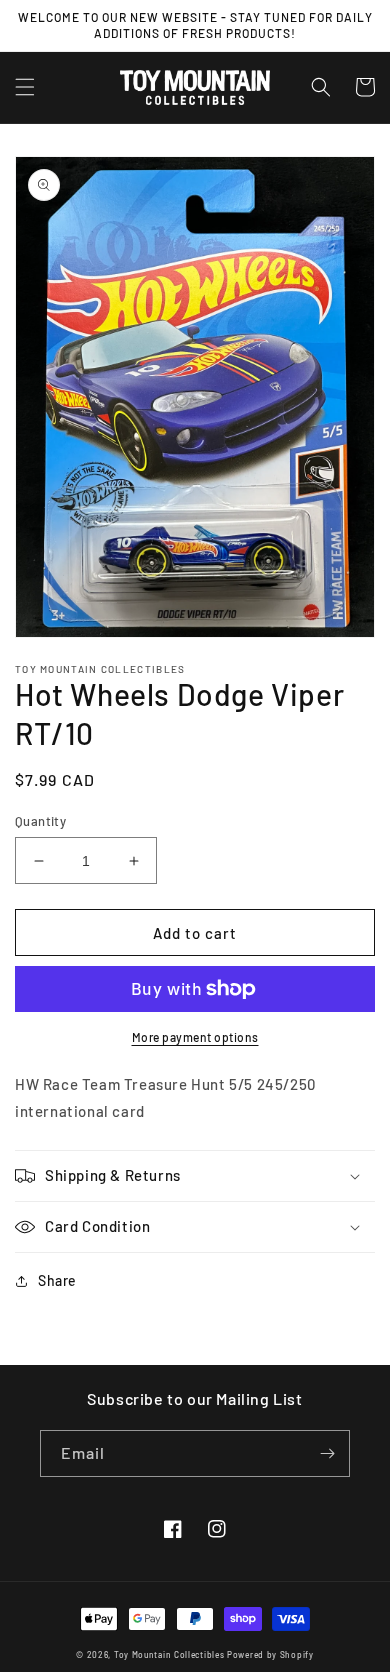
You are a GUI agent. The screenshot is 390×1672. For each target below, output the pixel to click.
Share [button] (57, 1280)
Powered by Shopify (270, 1655)
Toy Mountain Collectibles (169, 1655)
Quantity (40, 821)
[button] (25, 87)
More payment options (195, 1037)
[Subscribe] (327, 1453)
